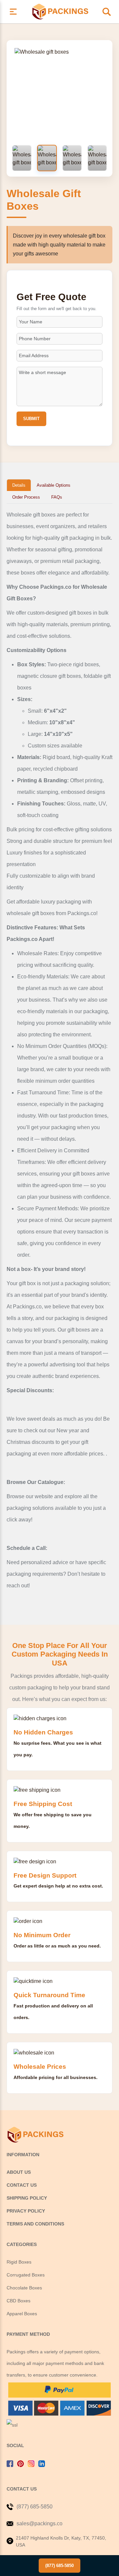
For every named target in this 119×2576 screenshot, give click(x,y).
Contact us (22, 2185)
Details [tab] (19, 485)
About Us (19, 2172)
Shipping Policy (27, 2198)
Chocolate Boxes (24, 2288)
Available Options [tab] (54, 485)
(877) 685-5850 (59, 2566)
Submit (31, 419)
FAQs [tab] (57, 497)
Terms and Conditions (35, 2224)
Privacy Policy (26, 2211)
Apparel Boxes (22, 2314)
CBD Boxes (19, 2301)
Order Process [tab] (26, 497)
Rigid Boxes (19, 2262)
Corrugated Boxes (26, 2275)
